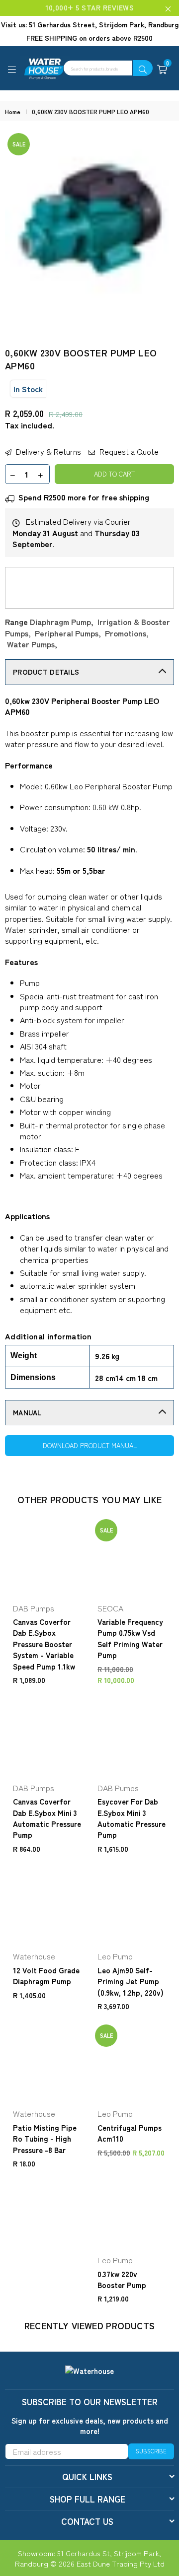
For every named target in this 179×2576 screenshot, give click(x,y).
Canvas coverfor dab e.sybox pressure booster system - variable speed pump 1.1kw (44, 1644)
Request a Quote (128, 451)
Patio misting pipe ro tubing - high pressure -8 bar (45, 2139)
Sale (19, 144)
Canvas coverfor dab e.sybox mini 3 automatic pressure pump (47, 1818)
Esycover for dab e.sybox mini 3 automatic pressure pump (132, 1818)
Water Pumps (31, 644)
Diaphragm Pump (60, 622)
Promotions (126, 633)
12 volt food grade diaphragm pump (46, 1976)
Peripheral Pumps (67, 633)
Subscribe (151, 2451)
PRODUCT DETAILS (46, 672)
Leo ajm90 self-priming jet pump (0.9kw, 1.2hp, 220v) (131, 1981)
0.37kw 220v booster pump (122, 2279)
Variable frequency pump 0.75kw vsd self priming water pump (130, 1638)
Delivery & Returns (47, 451)
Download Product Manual (90, 1445)
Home (13, 112)
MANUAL (27, 1412)
